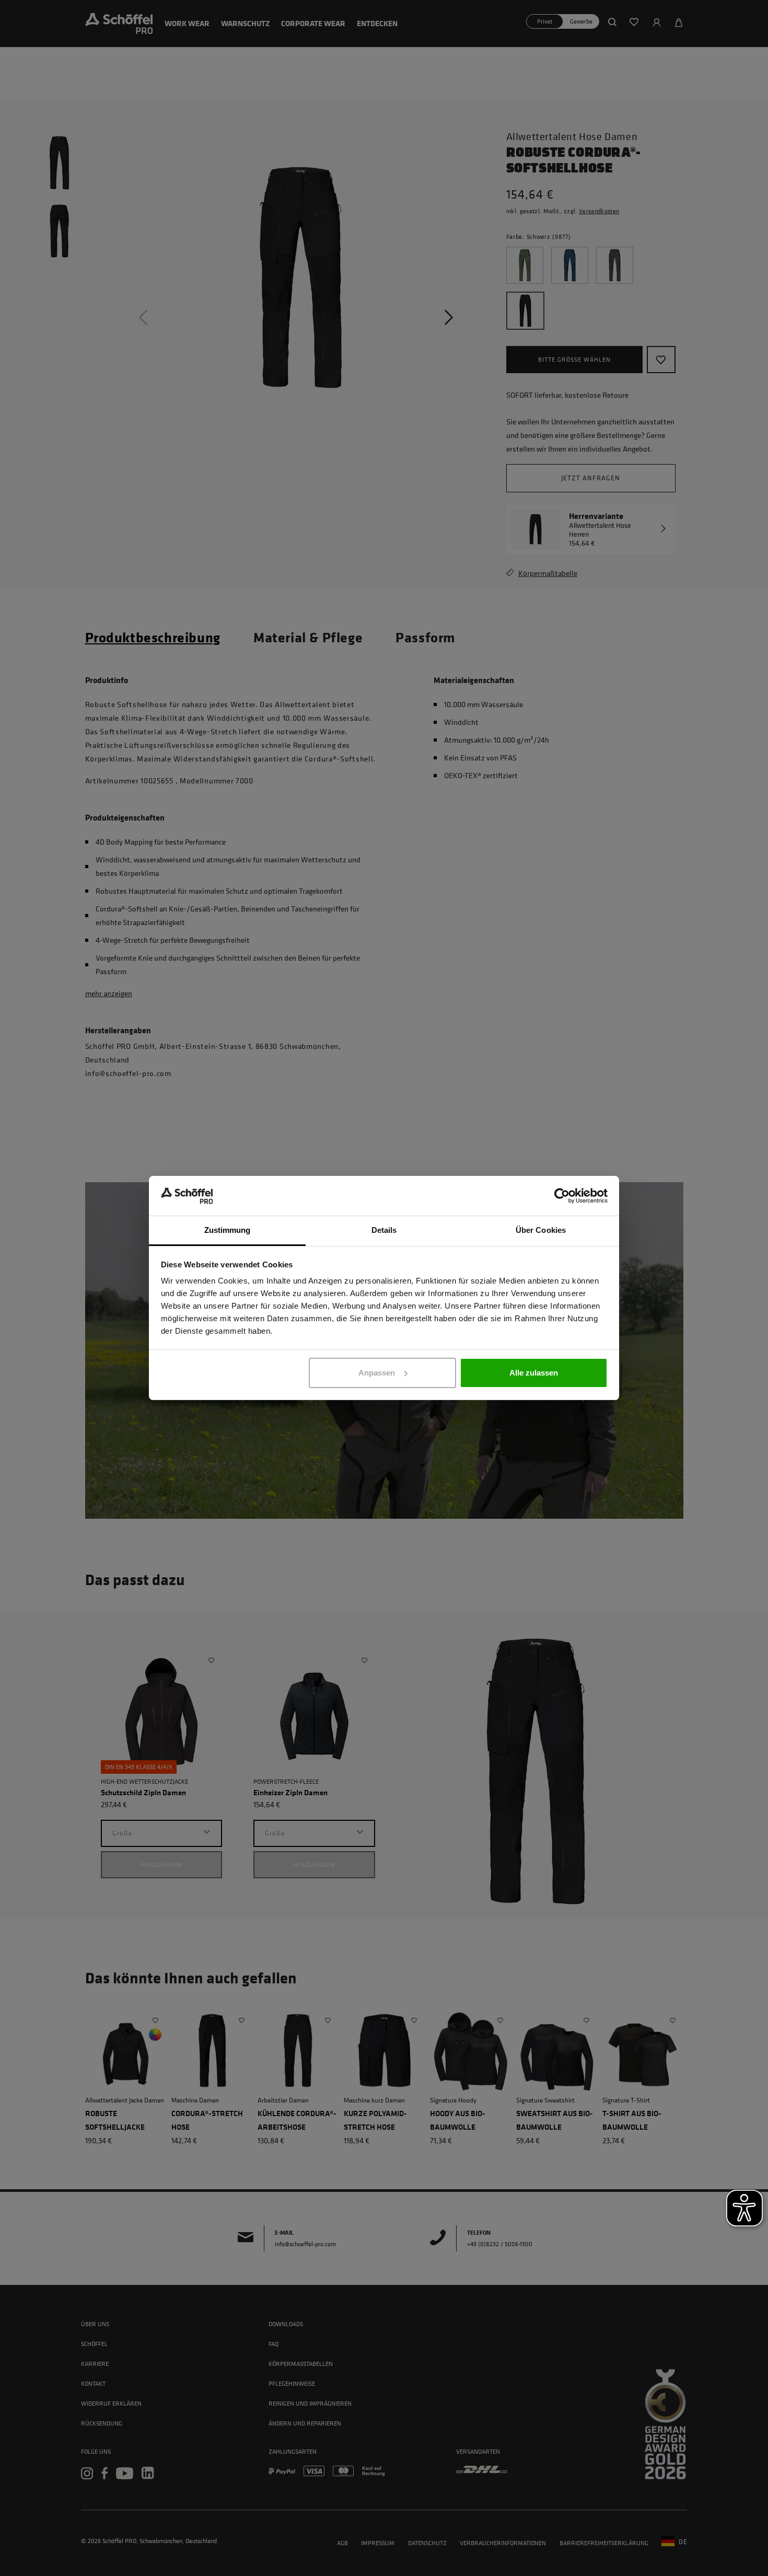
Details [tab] (384, 1230)
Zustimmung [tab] (228, 1230)
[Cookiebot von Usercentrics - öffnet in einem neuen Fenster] (562, 1196)
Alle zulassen (534, 1373)
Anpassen (377, 1373)
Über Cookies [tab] (541, 1230)
